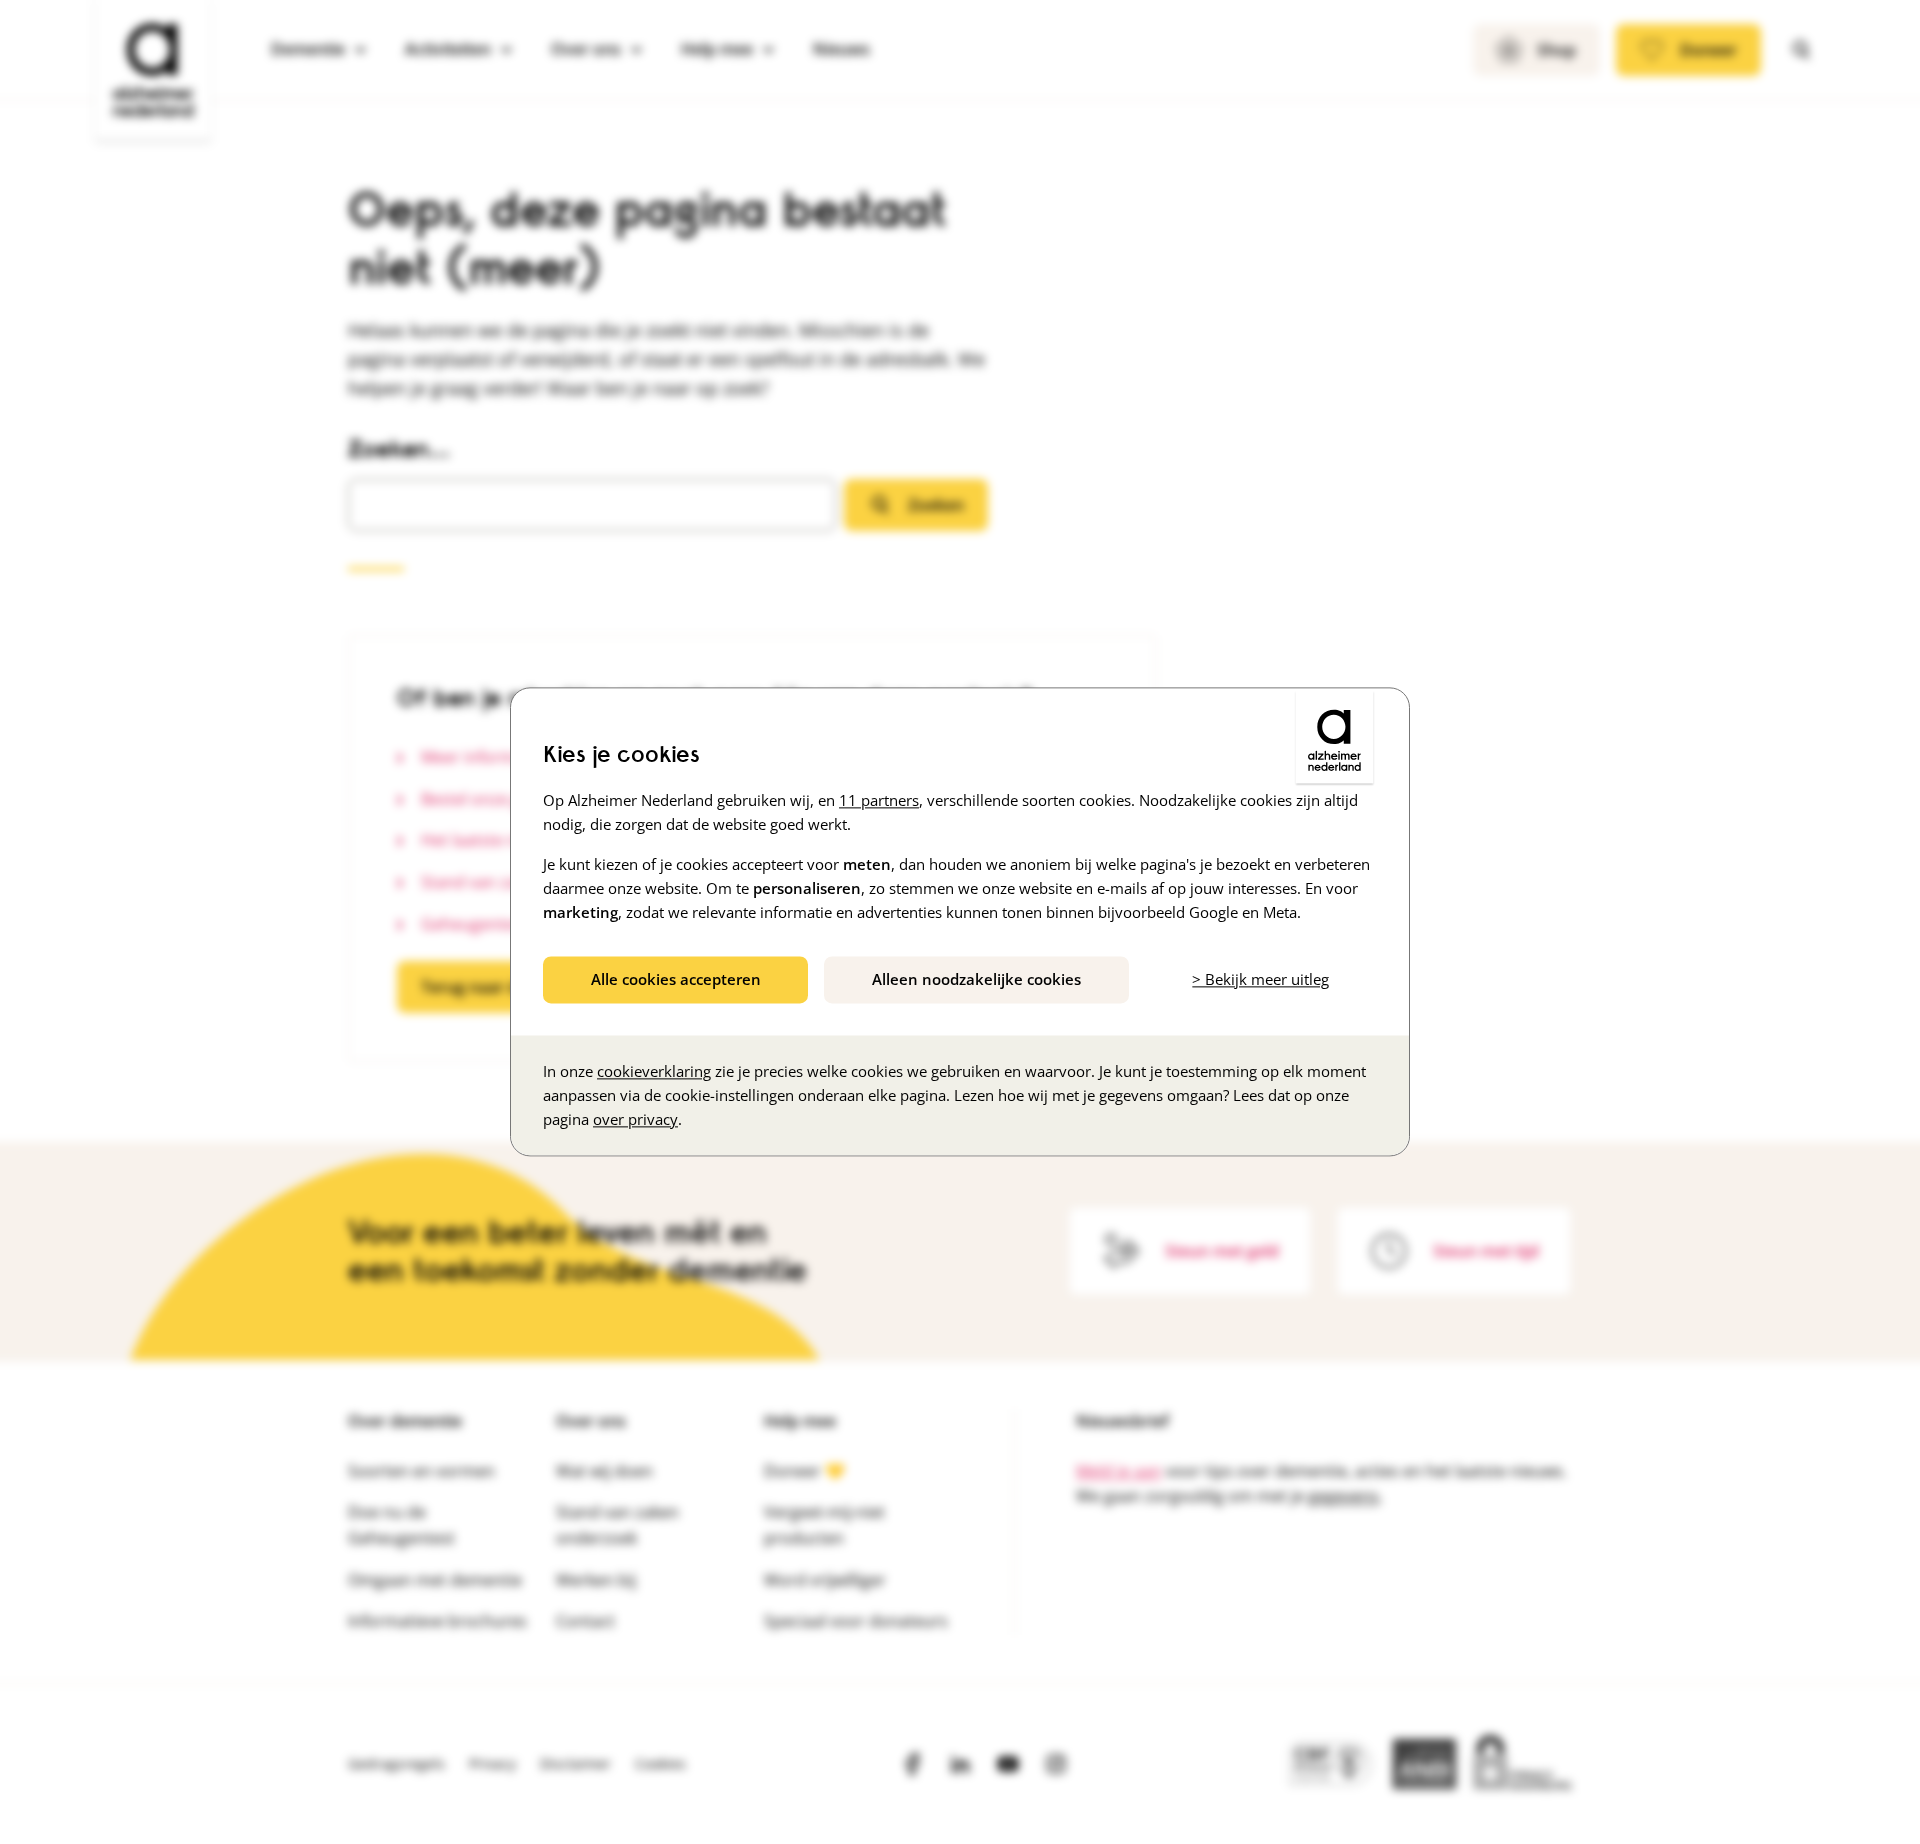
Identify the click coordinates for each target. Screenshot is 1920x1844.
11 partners (879, 800)
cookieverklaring (654, 1072)
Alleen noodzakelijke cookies (976, 979)
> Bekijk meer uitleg (1260, 979)
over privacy (635, 1120)
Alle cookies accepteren (676, 979)
